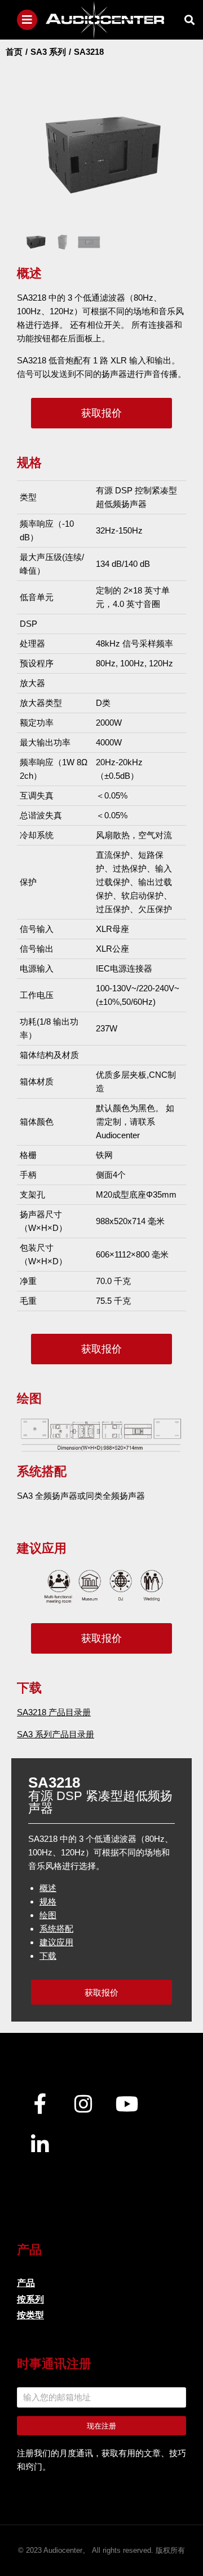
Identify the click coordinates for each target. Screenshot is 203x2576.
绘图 (48, 1915)
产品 (26, 2283)
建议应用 (56, 1942)
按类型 (30, 2315)
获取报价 (101, 413)
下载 (48, 1956)
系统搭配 (56, 1929)
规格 (48, 1901)
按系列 (30, 2299)
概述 (48, 1888)
